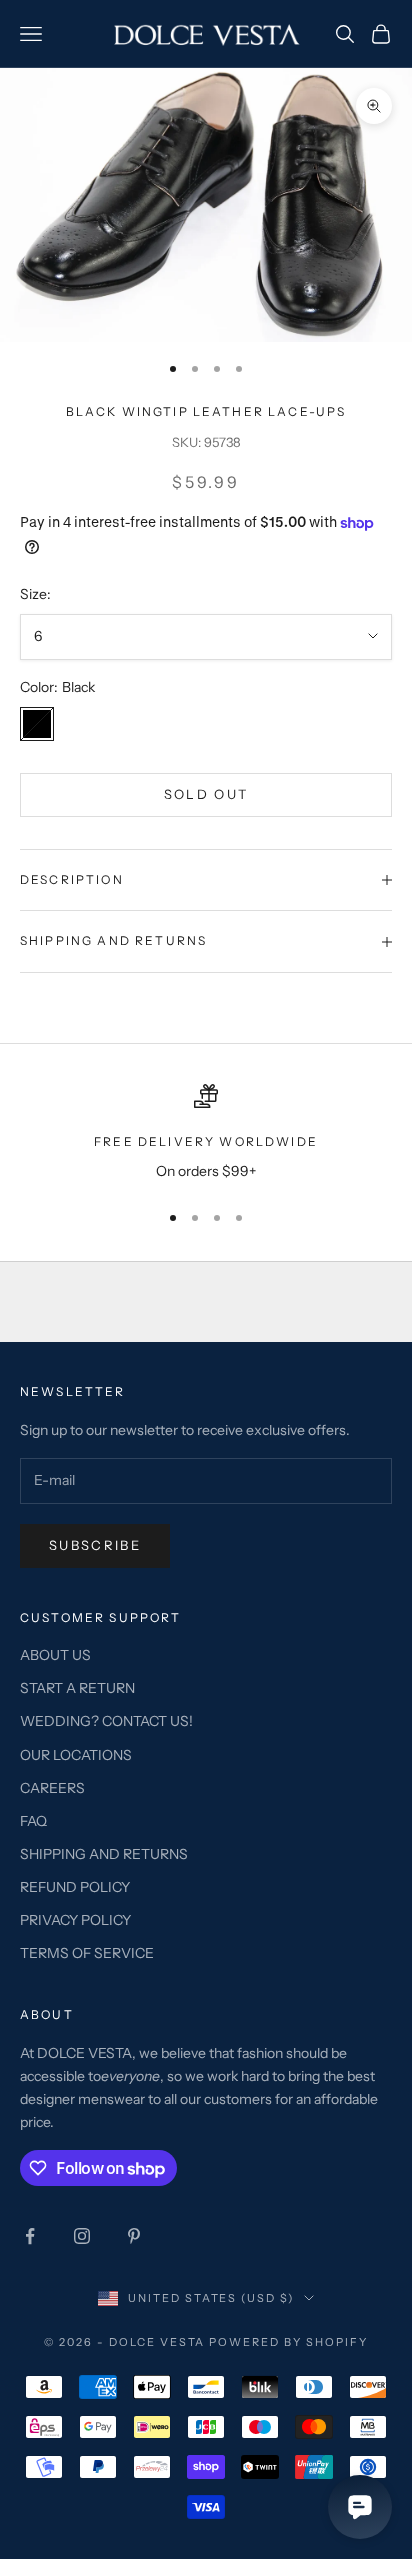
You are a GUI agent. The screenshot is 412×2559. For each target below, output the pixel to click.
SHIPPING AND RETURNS (104, 1854)
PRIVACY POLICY (75, 1920)
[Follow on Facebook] (30, 2236)
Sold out (206, 794)
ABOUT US (55, 1655)
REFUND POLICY (75, 1887)
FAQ (33, 1821)
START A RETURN (77, 1688)
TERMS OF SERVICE (87, 1953)
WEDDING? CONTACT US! (106, 1721)
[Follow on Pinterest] (134, 2236)
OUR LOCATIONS (76, 1755)
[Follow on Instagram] (82, 2236)
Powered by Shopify (288, 2342)
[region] (206, 1133)
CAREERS (52, 1788)
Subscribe (95, 1545)
